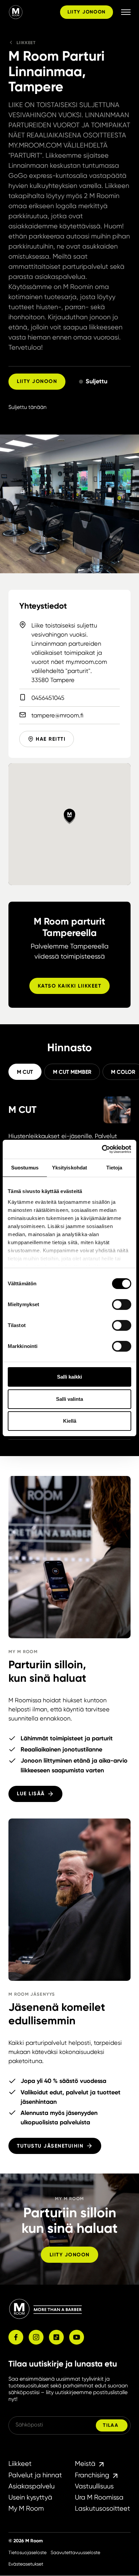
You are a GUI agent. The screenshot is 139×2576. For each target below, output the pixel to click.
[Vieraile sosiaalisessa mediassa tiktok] (56, 2337)
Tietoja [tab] (114, 1168)
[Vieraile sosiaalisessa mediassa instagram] (36, 2337)
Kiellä (70, 1421)
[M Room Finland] (33, 12)
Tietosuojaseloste (27, 2552)
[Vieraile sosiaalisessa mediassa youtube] (77, 2337)
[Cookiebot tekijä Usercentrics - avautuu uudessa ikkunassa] (102, 1149)
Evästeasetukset (26, 2564)
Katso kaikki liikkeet (70, 986)
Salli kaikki (69, 1377)
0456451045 (48, 698)
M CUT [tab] (25, 1072)
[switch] (122, 1305)
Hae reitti (51, 739)
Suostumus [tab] (25, 1168)
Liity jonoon (87, 12)
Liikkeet (26, 43)
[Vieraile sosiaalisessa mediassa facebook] (16, 2337)
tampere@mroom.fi (57, 715)
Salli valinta (69, 1399)
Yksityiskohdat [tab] (69, 1168)
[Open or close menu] (126, 12)
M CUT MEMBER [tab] (72, 1072)
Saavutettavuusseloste (75, 2552)
